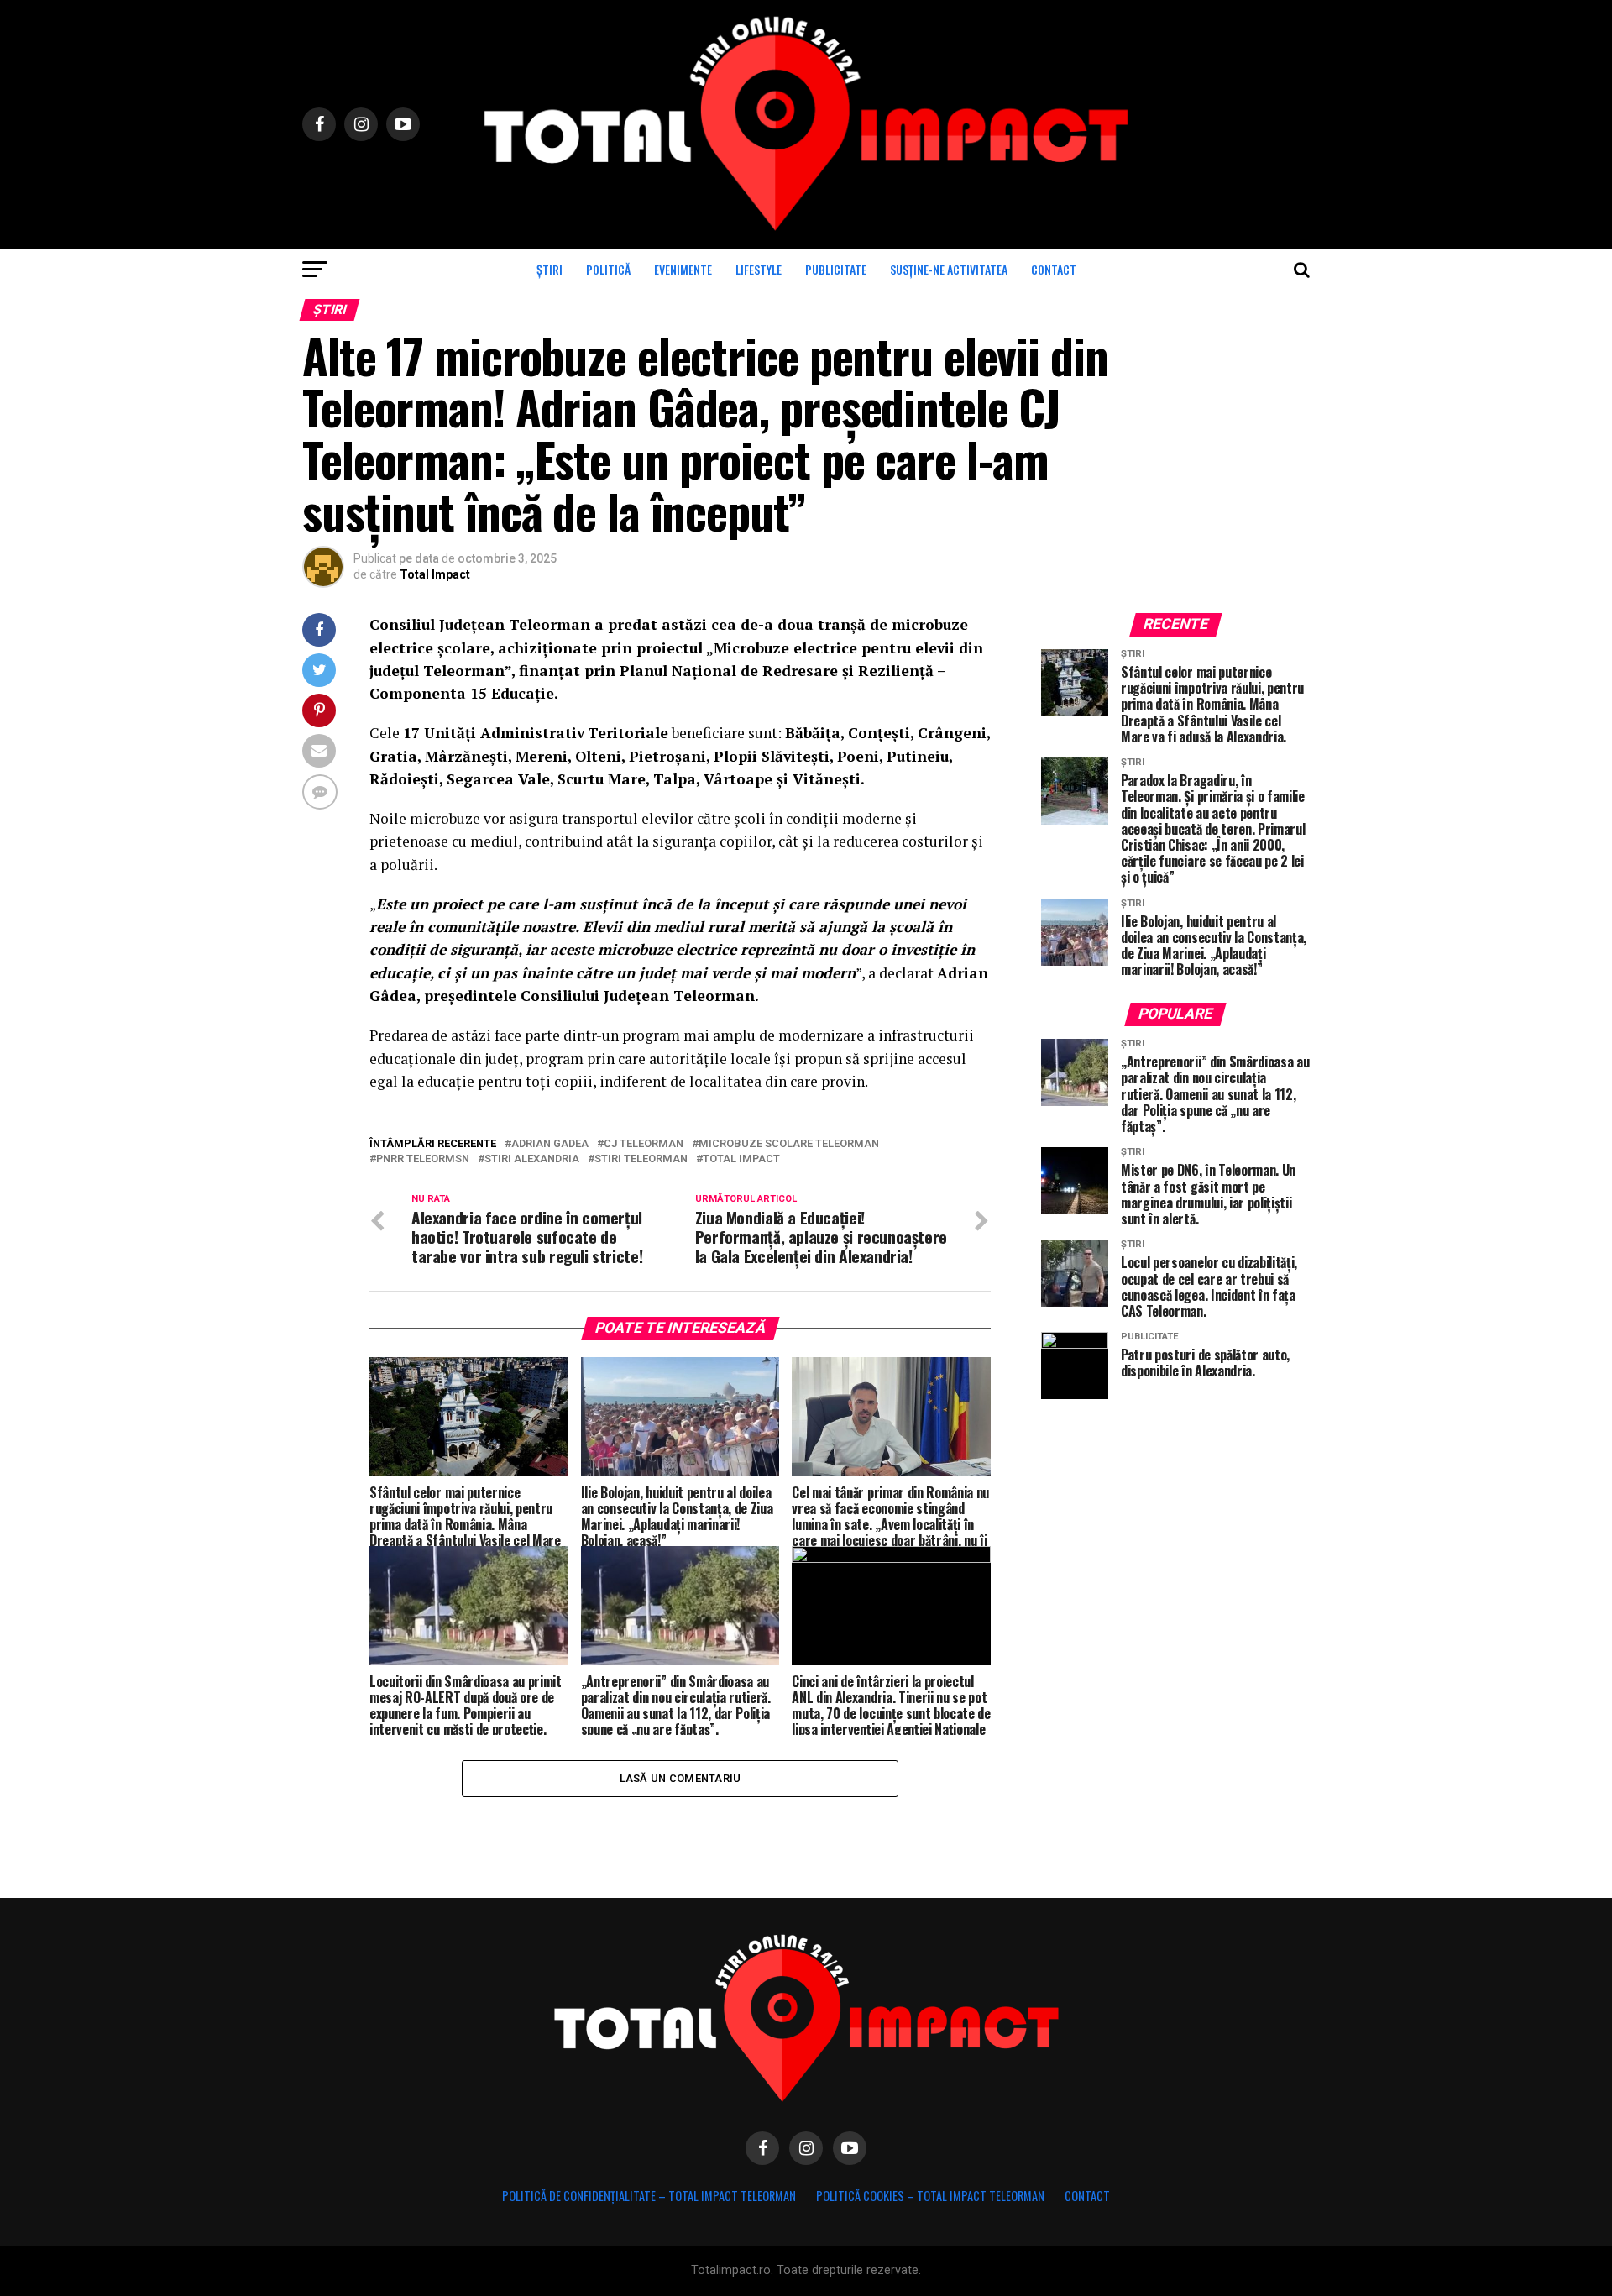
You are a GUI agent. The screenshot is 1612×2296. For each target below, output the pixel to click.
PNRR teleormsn (423, 1159)
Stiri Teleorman (641, 1159)
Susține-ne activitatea (949, 269)
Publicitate (836, 269)
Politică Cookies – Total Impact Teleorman (930, 2196)
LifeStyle (759, 269)
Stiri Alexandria (532, 1159)
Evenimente (683, 269)
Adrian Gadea (550, 1144)
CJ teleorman (644, 1144)
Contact (1054, 269)
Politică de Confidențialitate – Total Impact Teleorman (649, 2196)
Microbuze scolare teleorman (789, 1144)
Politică (608, 269)
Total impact (741, 1159)
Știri (550, 269)
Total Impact (435, 574)
